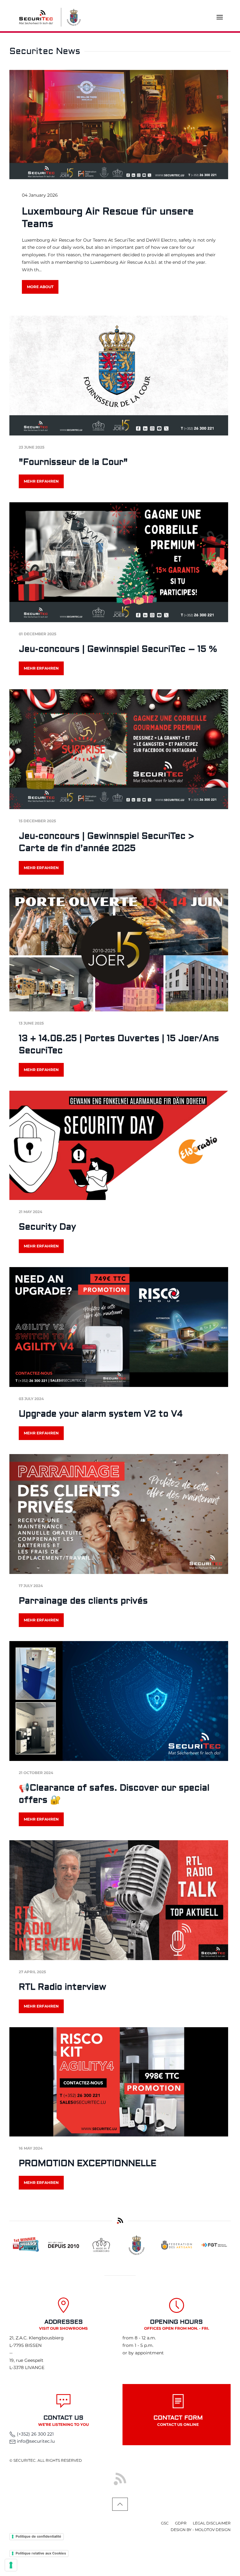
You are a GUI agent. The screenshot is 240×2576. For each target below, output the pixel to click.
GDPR (181, 2523)
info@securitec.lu (36, 2441)
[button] (220, 17)
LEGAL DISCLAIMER (212, 2523)
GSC (165, 2523)
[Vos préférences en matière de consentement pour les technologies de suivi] (11, 2565)
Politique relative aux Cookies (41, 2553)
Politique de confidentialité (38, 2536)
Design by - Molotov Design (201, 2530)
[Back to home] (36, 17)
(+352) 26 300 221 (35, 2434)
